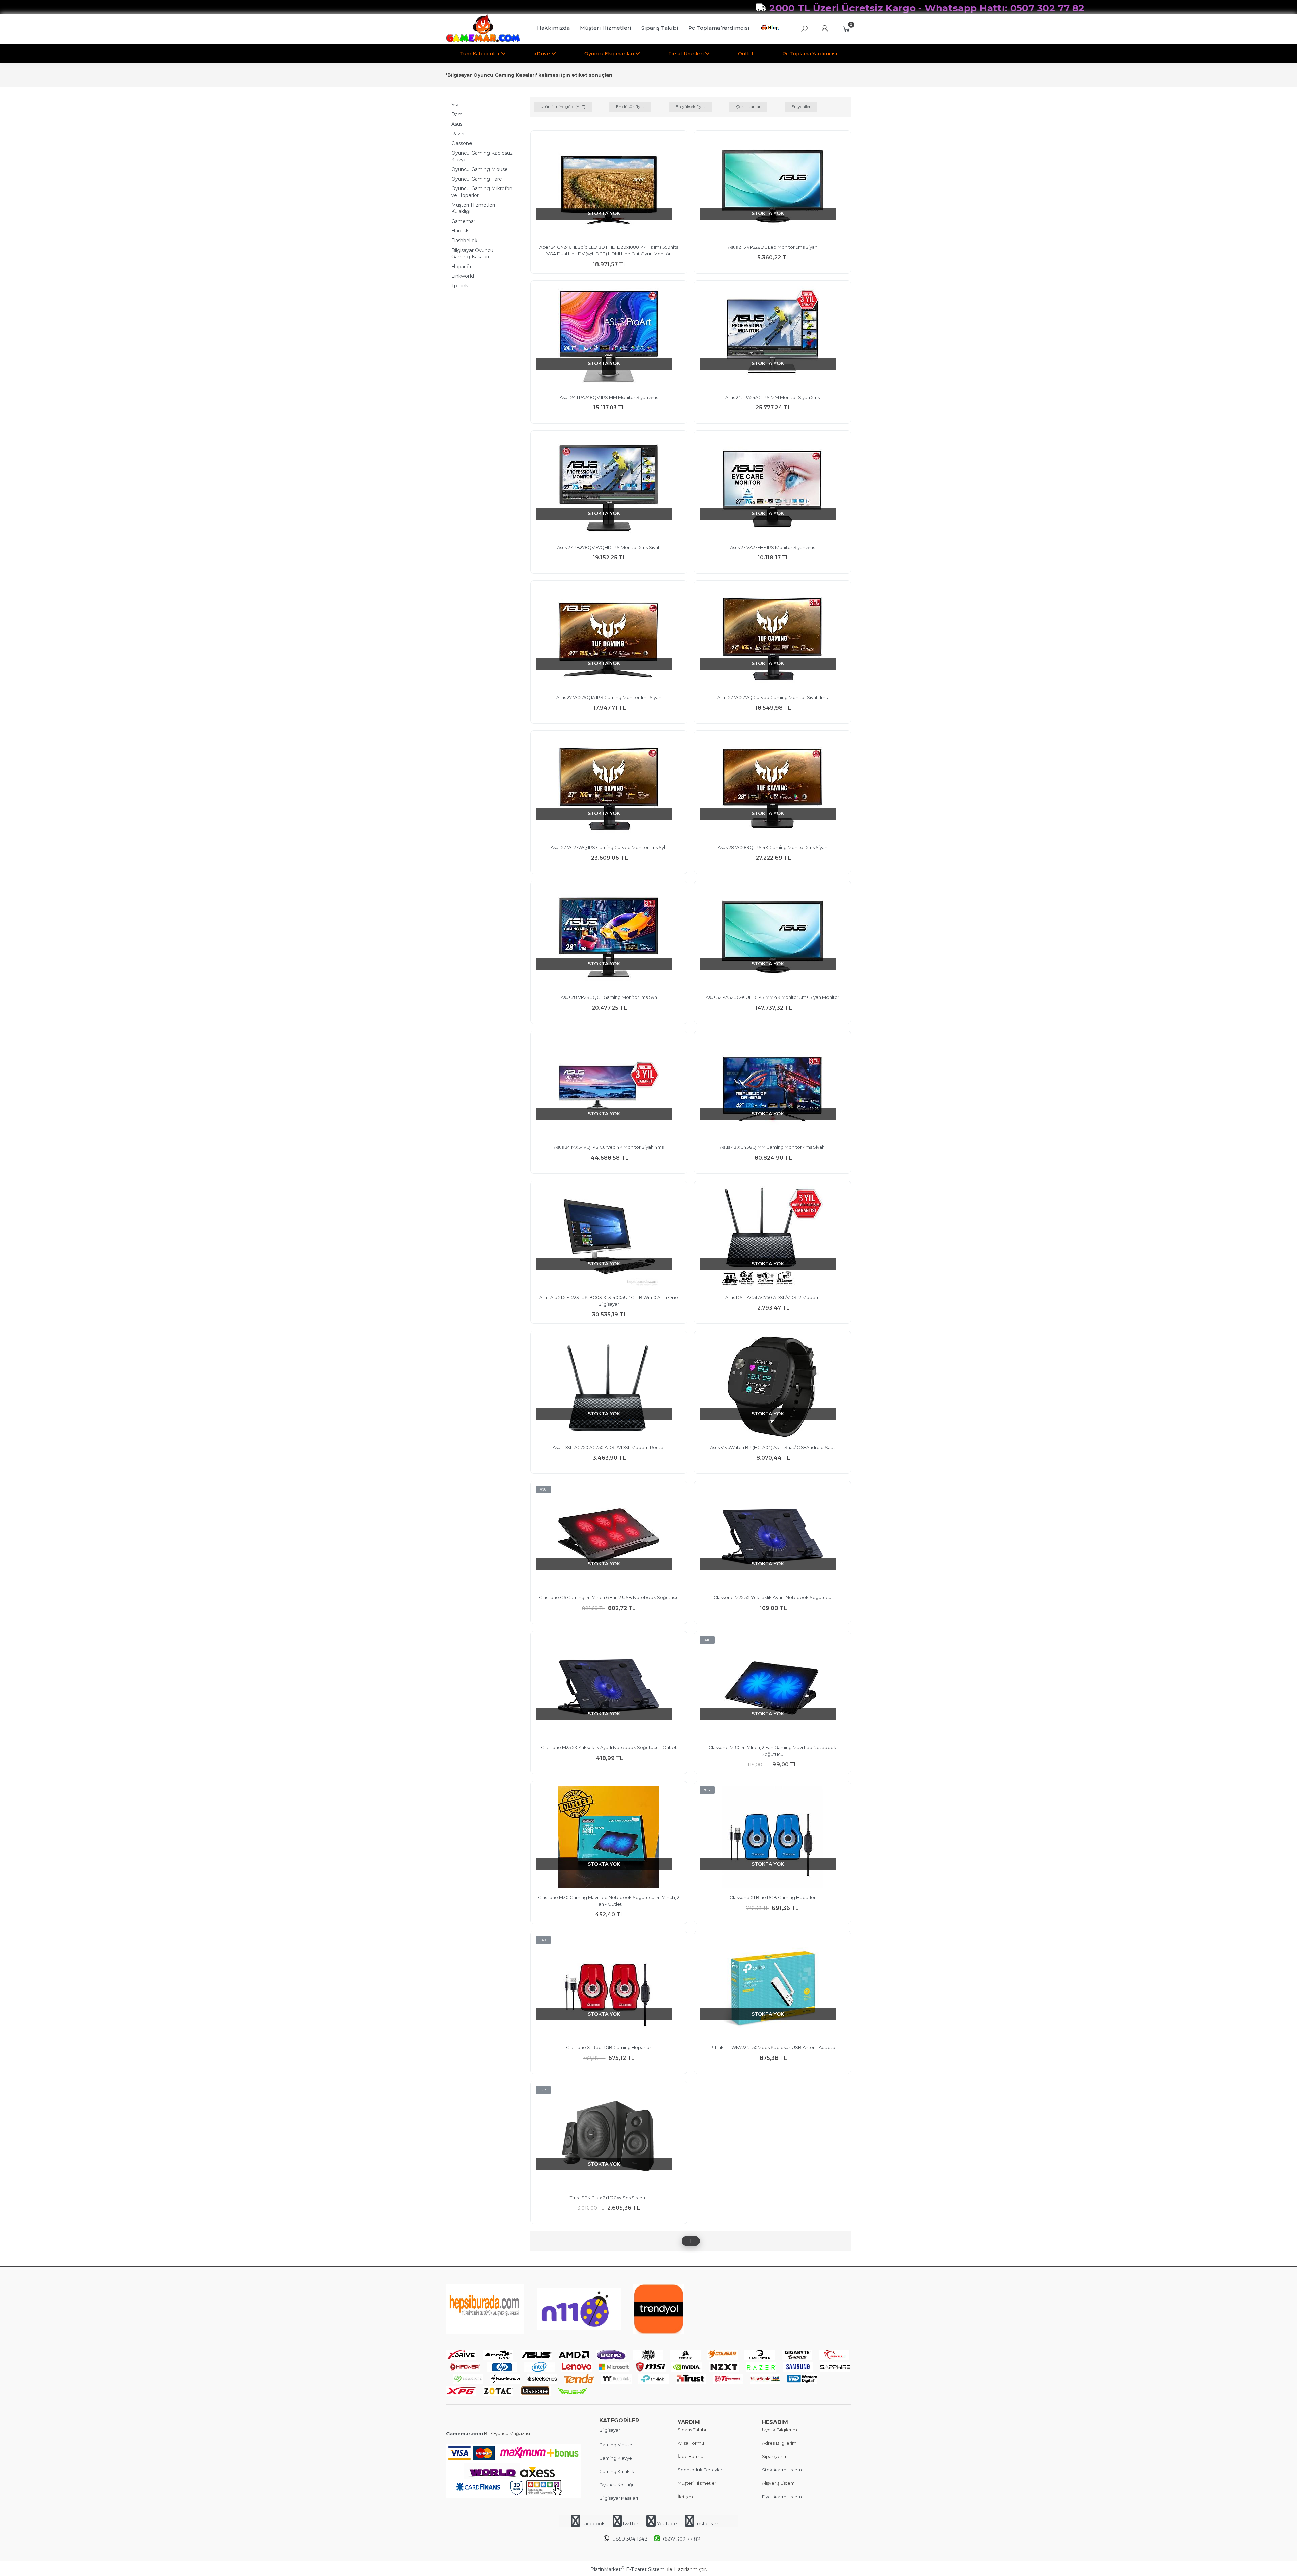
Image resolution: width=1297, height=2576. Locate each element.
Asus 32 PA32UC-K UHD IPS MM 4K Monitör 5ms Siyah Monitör (772, 997)
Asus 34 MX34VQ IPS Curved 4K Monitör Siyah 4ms (609, 1147)
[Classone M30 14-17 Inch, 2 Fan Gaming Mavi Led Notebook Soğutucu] (773, 1688)
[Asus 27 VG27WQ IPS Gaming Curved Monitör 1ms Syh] (609, 787)
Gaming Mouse (616, 2445)
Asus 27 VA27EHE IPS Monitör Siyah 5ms (772, 547)
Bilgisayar (610, 2430)
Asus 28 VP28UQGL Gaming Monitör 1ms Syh (609, 997)
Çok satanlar (748, 107)
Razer (458, 134)
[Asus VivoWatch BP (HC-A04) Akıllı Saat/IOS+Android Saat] (773, 1388)
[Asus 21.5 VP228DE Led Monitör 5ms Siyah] (773, 187)
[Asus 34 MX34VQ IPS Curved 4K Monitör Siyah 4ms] (609, 1088)
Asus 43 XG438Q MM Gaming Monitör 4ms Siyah (772, 1147)
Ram (457, 115)
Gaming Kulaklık (617, 2471)
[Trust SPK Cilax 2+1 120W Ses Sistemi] (609, 2138)
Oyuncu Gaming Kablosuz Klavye (482, 156)
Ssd (455, 105)
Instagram (707, 2524)
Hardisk (460, 231)
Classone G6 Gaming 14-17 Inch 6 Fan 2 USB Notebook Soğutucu (609, 1597)
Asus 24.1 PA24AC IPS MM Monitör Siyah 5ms (772, 397)
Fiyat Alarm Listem (782, 2497)
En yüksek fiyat (690, 107)
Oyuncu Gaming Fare (477, 179)
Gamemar (463, 221)
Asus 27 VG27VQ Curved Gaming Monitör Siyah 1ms (772, 697)
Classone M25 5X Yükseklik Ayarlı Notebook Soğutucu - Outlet (609, 1747)
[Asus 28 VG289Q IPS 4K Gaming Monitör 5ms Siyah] (773, 787)
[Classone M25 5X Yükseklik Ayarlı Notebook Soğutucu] (773, 1538)
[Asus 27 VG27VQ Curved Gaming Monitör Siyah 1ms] (773, 637)
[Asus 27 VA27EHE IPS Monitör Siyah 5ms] (773, 487)
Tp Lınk (460, 286)
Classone (462, 143)
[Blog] (771, 29)
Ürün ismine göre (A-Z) (563, 107)
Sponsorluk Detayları (701, 2470)
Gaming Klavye (616, 2458)
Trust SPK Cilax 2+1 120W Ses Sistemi (609, 2198)
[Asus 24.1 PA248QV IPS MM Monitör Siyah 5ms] (609, 337)
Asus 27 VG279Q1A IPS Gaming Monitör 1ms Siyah (609, 697)
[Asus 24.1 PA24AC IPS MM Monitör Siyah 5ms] (773, 337)
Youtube (667, 2524)
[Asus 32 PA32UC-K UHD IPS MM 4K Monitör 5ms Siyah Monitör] (773, 938)
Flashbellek (464, 241)
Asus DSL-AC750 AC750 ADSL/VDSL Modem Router (609, 1447)
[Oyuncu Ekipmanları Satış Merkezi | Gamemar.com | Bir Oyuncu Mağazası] (483, 41)
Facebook (593, 2524)
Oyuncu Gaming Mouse (479, 169)
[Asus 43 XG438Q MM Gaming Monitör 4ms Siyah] (773, 1088)
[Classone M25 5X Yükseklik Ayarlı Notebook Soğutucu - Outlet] (609, 1688)
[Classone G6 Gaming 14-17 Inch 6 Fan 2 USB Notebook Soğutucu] (609, 1538)
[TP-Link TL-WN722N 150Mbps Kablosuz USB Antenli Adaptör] (773, 1988)
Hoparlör (461, 267)
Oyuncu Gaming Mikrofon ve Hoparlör (482, 192)
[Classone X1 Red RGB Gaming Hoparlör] (609, 1988)
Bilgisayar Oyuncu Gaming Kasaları (472, 254)
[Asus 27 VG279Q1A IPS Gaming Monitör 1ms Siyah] (609, 637)
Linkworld (463, 276)
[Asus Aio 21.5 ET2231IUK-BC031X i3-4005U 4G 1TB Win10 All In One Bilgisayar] (609, 1238)
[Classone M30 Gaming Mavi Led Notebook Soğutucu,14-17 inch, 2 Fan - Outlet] (609, 1838)
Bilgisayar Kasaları (619, 2498)
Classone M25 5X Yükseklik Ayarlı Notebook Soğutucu (772, 1597)
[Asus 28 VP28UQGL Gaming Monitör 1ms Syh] (609, 938)
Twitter (630, 2524)
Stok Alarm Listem (782, 2470)
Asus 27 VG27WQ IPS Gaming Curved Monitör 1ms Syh (609, 847)
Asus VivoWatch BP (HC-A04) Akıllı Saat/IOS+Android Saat (772, 1447)
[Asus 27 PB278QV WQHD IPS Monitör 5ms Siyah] (609, 487)
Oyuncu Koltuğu (617, 2485)
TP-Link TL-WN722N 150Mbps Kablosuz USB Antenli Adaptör (772, 2047)
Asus (457, 124)
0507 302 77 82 (682, 2539)
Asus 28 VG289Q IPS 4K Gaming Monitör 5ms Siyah (773, 847)
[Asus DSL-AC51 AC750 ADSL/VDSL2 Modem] (773, 1238)
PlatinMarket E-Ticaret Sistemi (628, 2569)
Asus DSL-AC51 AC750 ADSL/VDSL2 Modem (772, 1297)
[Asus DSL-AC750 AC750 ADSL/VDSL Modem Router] (609, 1388)
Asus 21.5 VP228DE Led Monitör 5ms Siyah (773, 247)
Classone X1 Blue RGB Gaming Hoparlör (773, 1897)
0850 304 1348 (630, 2539)
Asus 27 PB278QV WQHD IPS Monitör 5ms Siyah (609, 547)
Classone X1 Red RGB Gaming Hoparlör (609, 2047)
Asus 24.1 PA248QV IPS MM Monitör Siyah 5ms (609, 397)
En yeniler (801, 107)
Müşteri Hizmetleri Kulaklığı (473, 208)
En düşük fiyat (630, 107)
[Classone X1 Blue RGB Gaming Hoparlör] (773, 1838)
